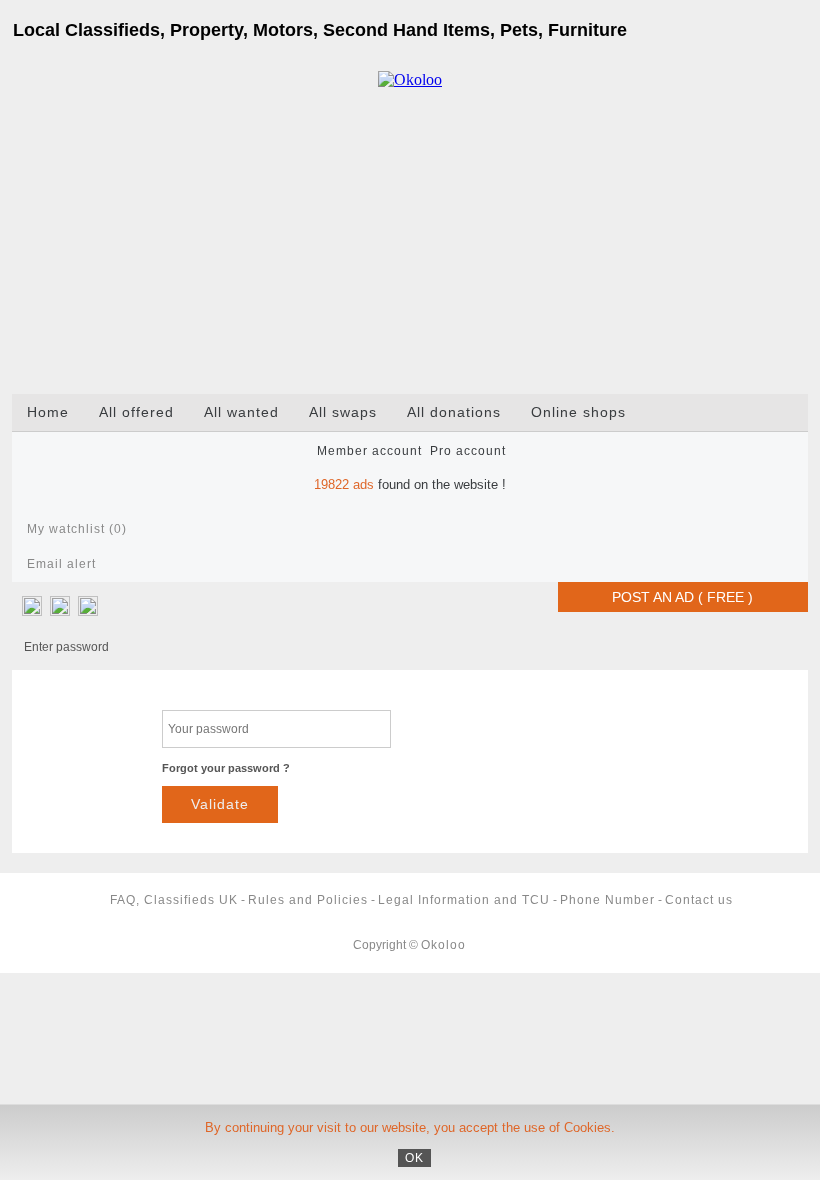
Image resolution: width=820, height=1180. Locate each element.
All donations (454, 412)
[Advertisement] (415, 239)
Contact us (699, 900)
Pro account (468, 451)
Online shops (578, 412)
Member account (369, 451)
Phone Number (607, 900)
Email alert (61, 564)
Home (48, 412)
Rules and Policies (308, 900)
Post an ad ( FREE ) (682, 597)
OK (414, 1158)
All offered (136, 412)
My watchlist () (77, 529)
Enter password (66, 647)
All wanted (241, 412)
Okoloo (443, 945)
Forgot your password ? (226, 768)
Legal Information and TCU (464, 900)
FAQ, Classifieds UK (174, 900)
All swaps (343, 412)
